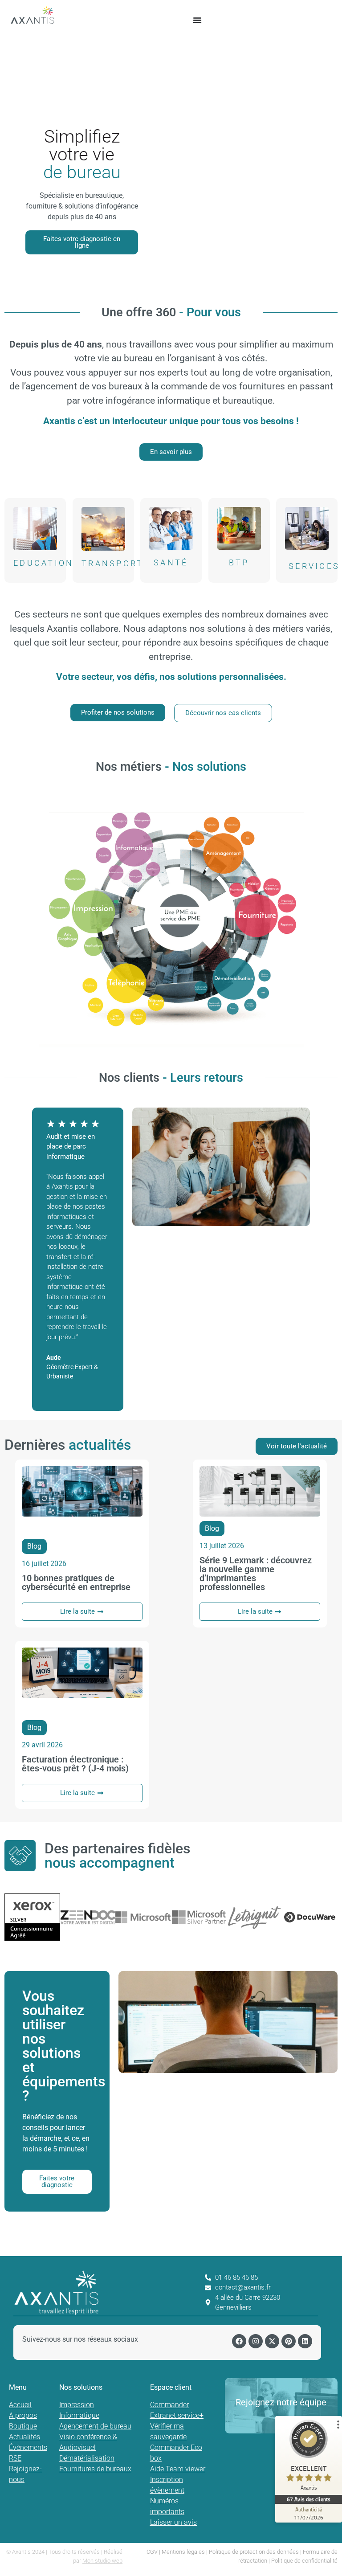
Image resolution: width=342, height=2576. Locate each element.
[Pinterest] (289, 2341)
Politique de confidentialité (304, 2561)
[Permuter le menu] (197, 20)
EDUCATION (44, 563)
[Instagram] (256, 2341)
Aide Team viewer (178, 2469)
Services (314, 566)
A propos (23, 2415)
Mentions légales (183, 2552)
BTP (239, 562)
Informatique (79, 2415)
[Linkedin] (305, 2341)
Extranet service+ (177, 2415)
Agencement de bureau (95, 2426)
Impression (77, 2405)
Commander (169, 2405)
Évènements (28, 2447)
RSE (15, 2458)
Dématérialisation (87, 2458)
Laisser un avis (173, 2522)
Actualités (24, 2437)
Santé (171, 562)
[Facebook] (239, 2341)
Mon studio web (102, 2561)
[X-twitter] (272, 2341)
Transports (116, 564)
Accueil (20, 2405)
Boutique (23, 2426)
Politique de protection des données (254, 2552)
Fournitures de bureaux (95, 2469)
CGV (152, 2552)
